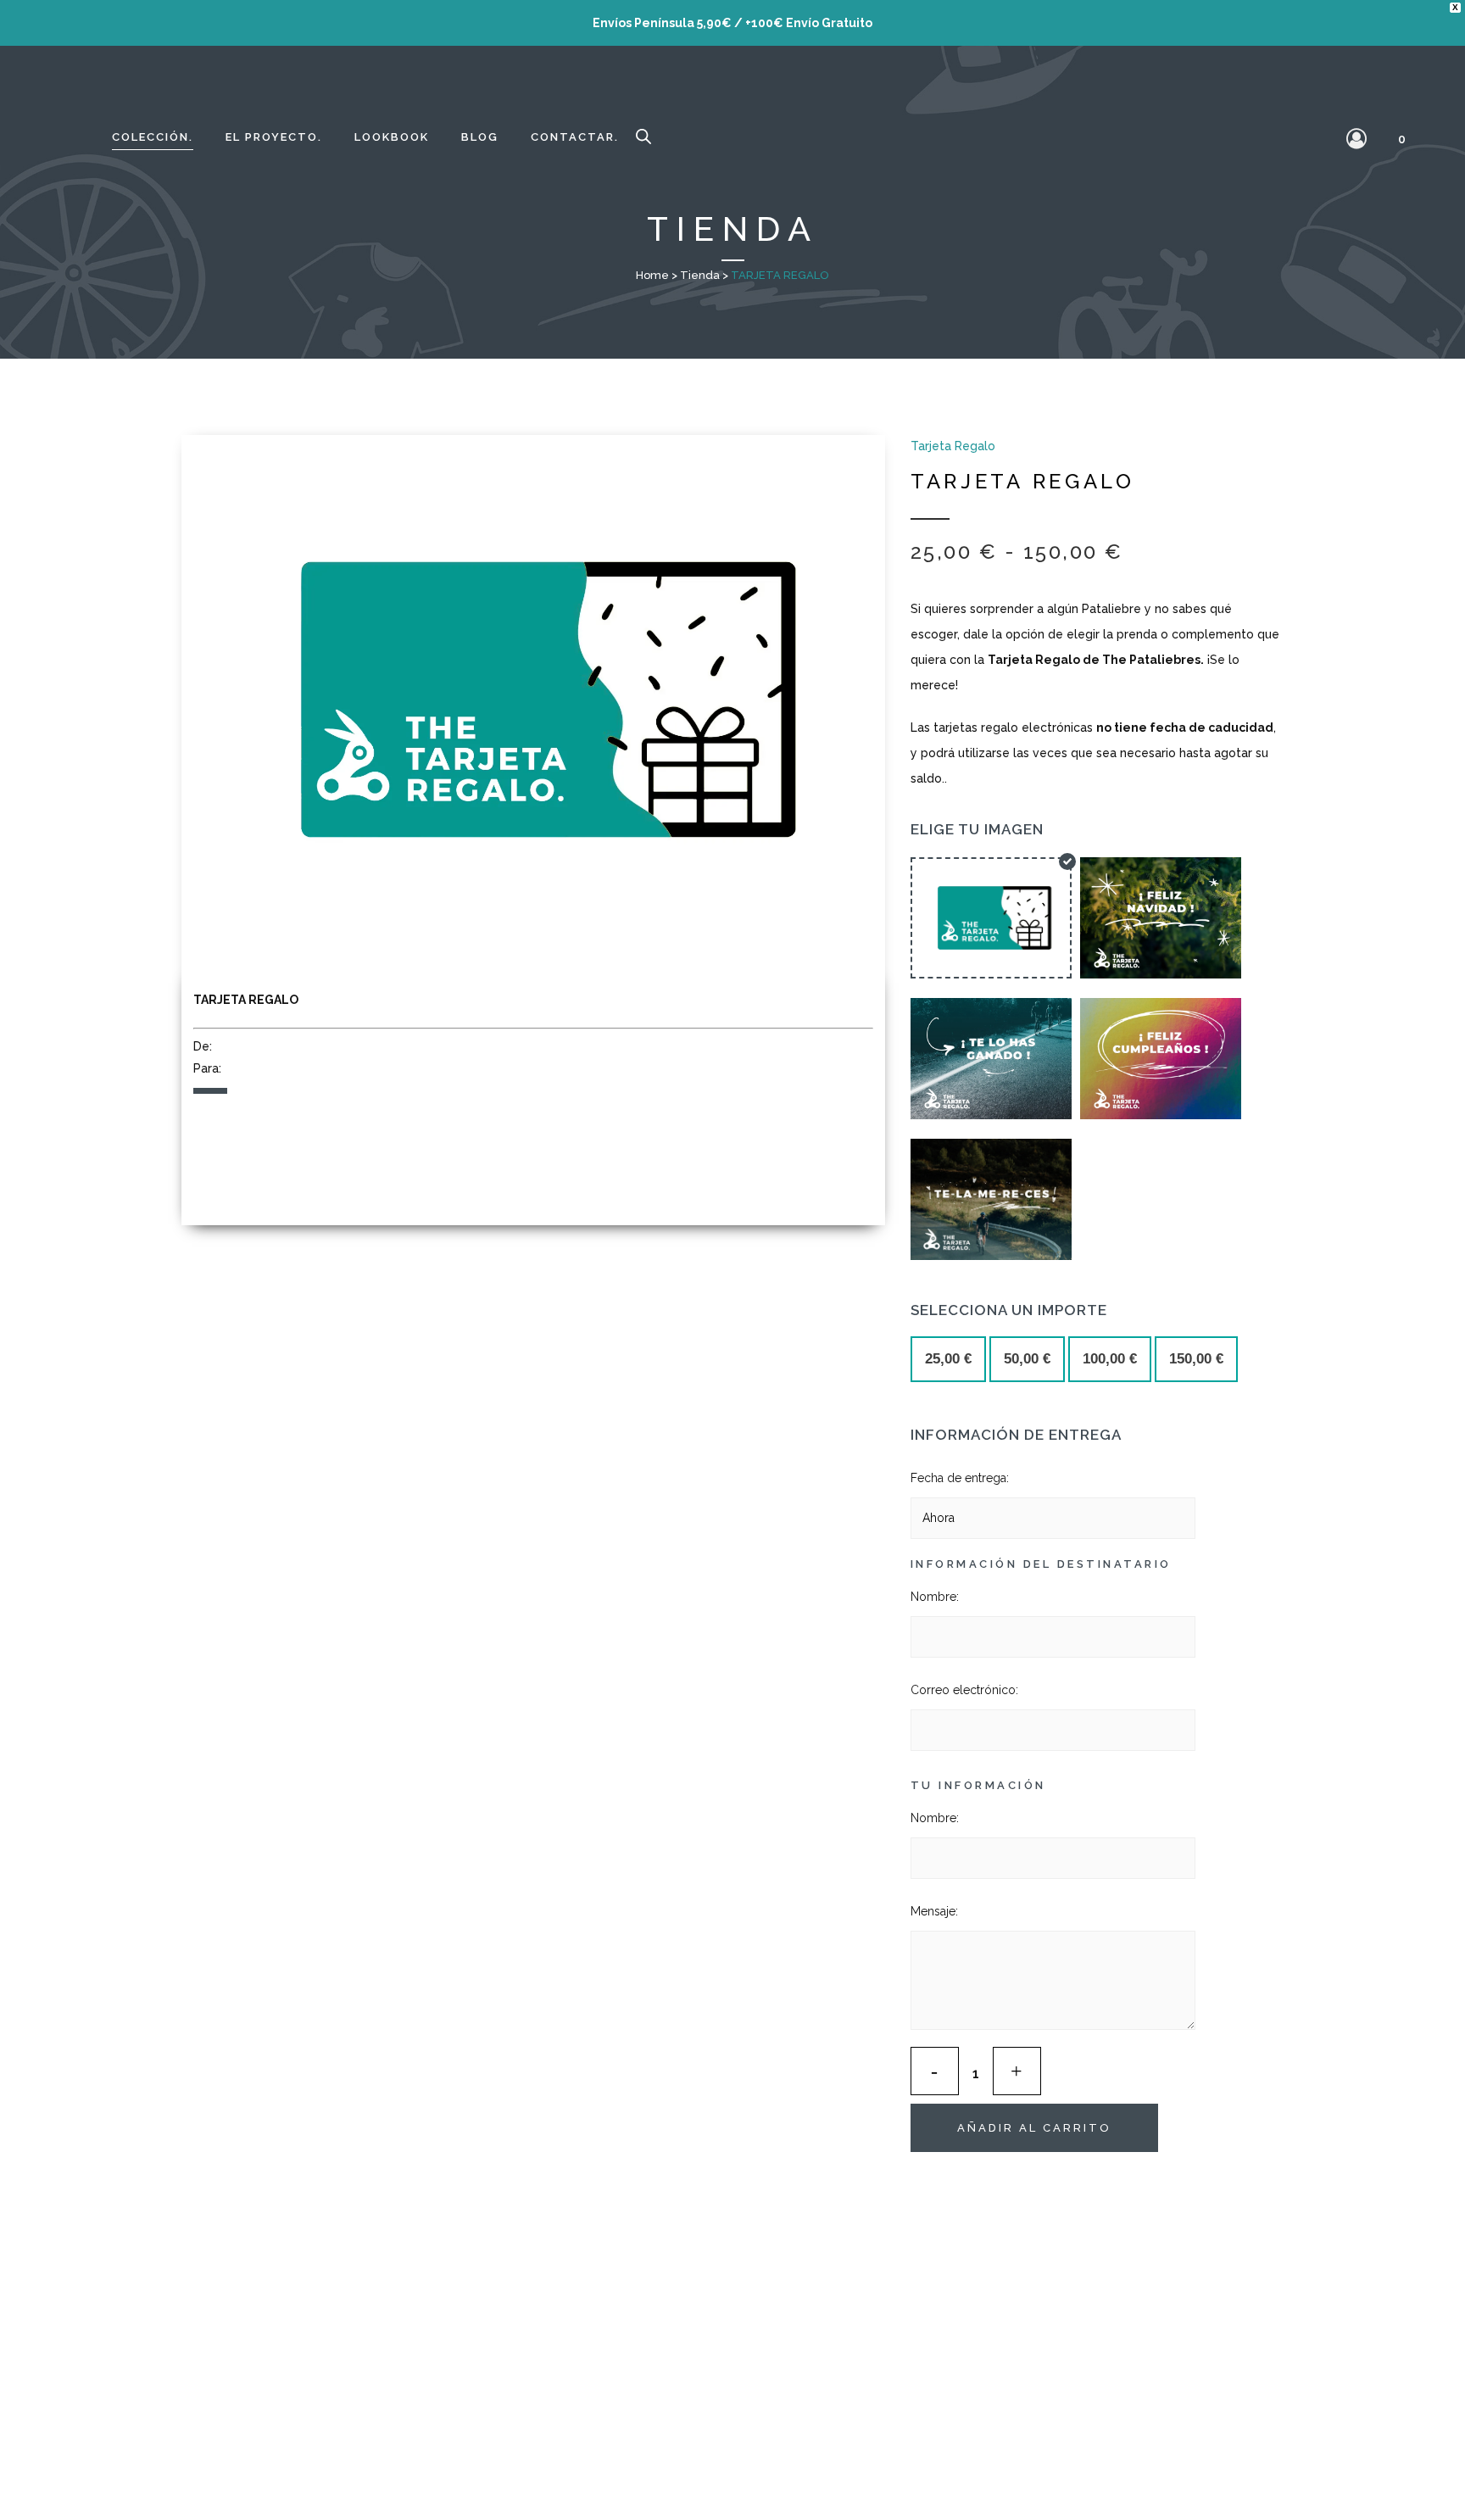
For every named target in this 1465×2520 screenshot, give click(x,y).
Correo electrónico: (964, 1690)
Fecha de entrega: (960, 1478)
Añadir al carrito (1034, 2128)
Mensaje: (934, 1911)
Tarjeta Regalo (953, 446)
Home (652, 275)
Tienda (700, 275)
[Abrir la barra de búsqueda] (643, 137)
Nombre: (935, 1597)
